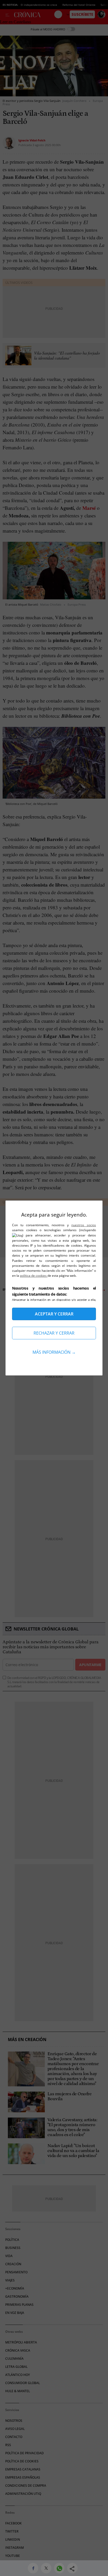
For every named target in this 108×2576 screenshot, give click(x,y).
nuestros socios (84, 1225)
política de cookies (34, 1276)
